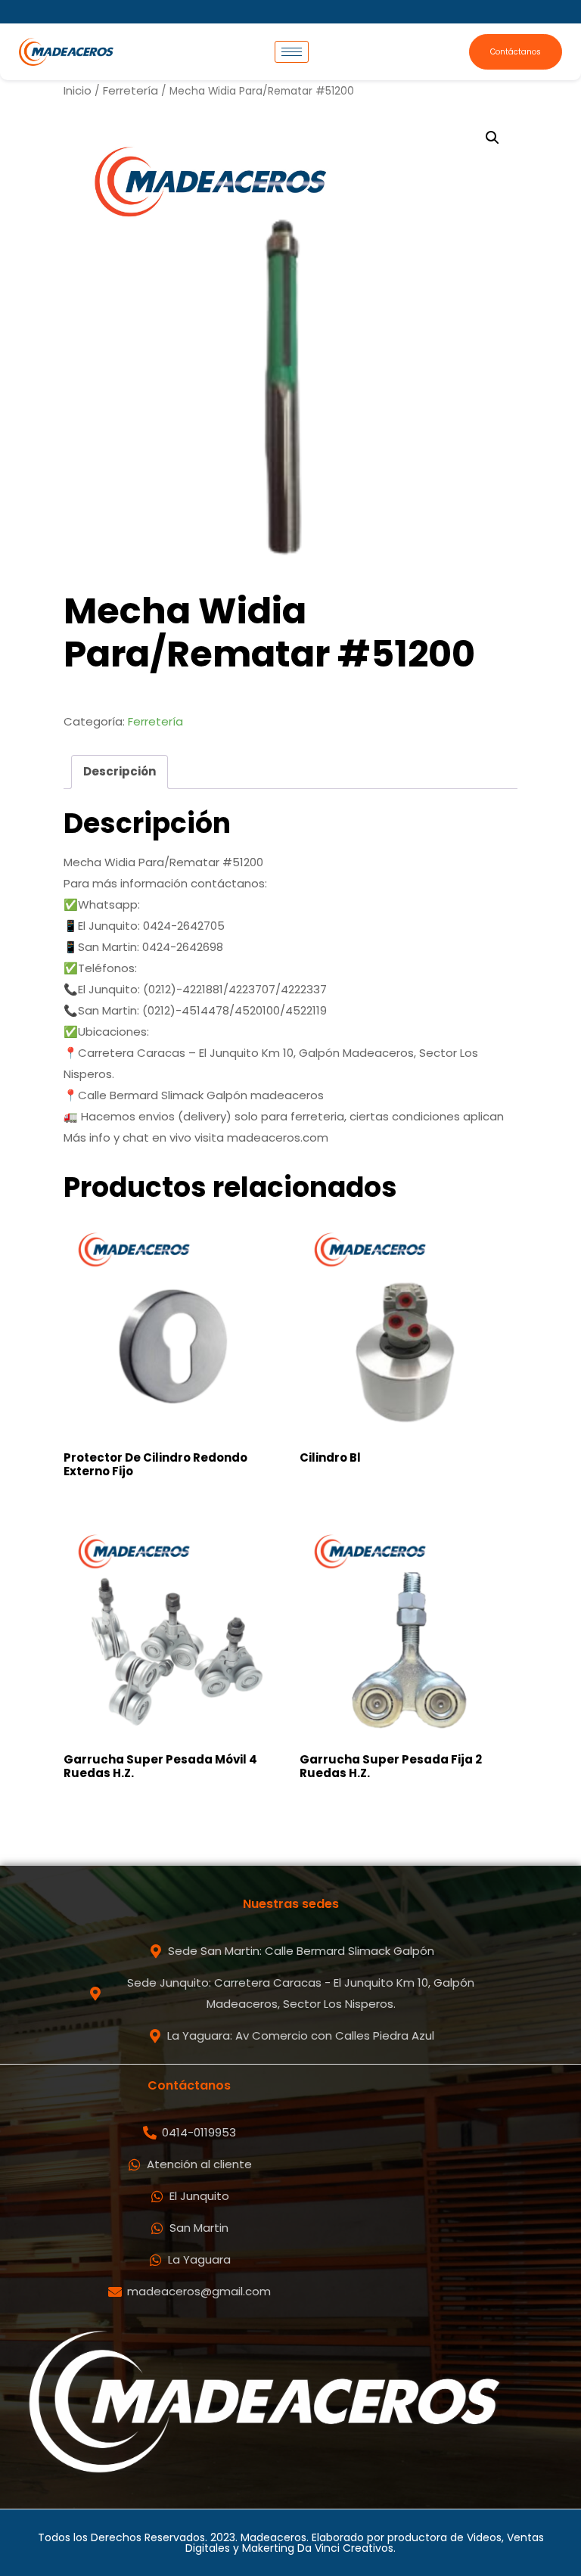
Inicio (78, 90)
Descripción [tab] (120, 771)
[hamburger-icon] (292, 52)
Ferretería (130, 90)
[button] (492, 138)
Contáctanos (516, 52)
